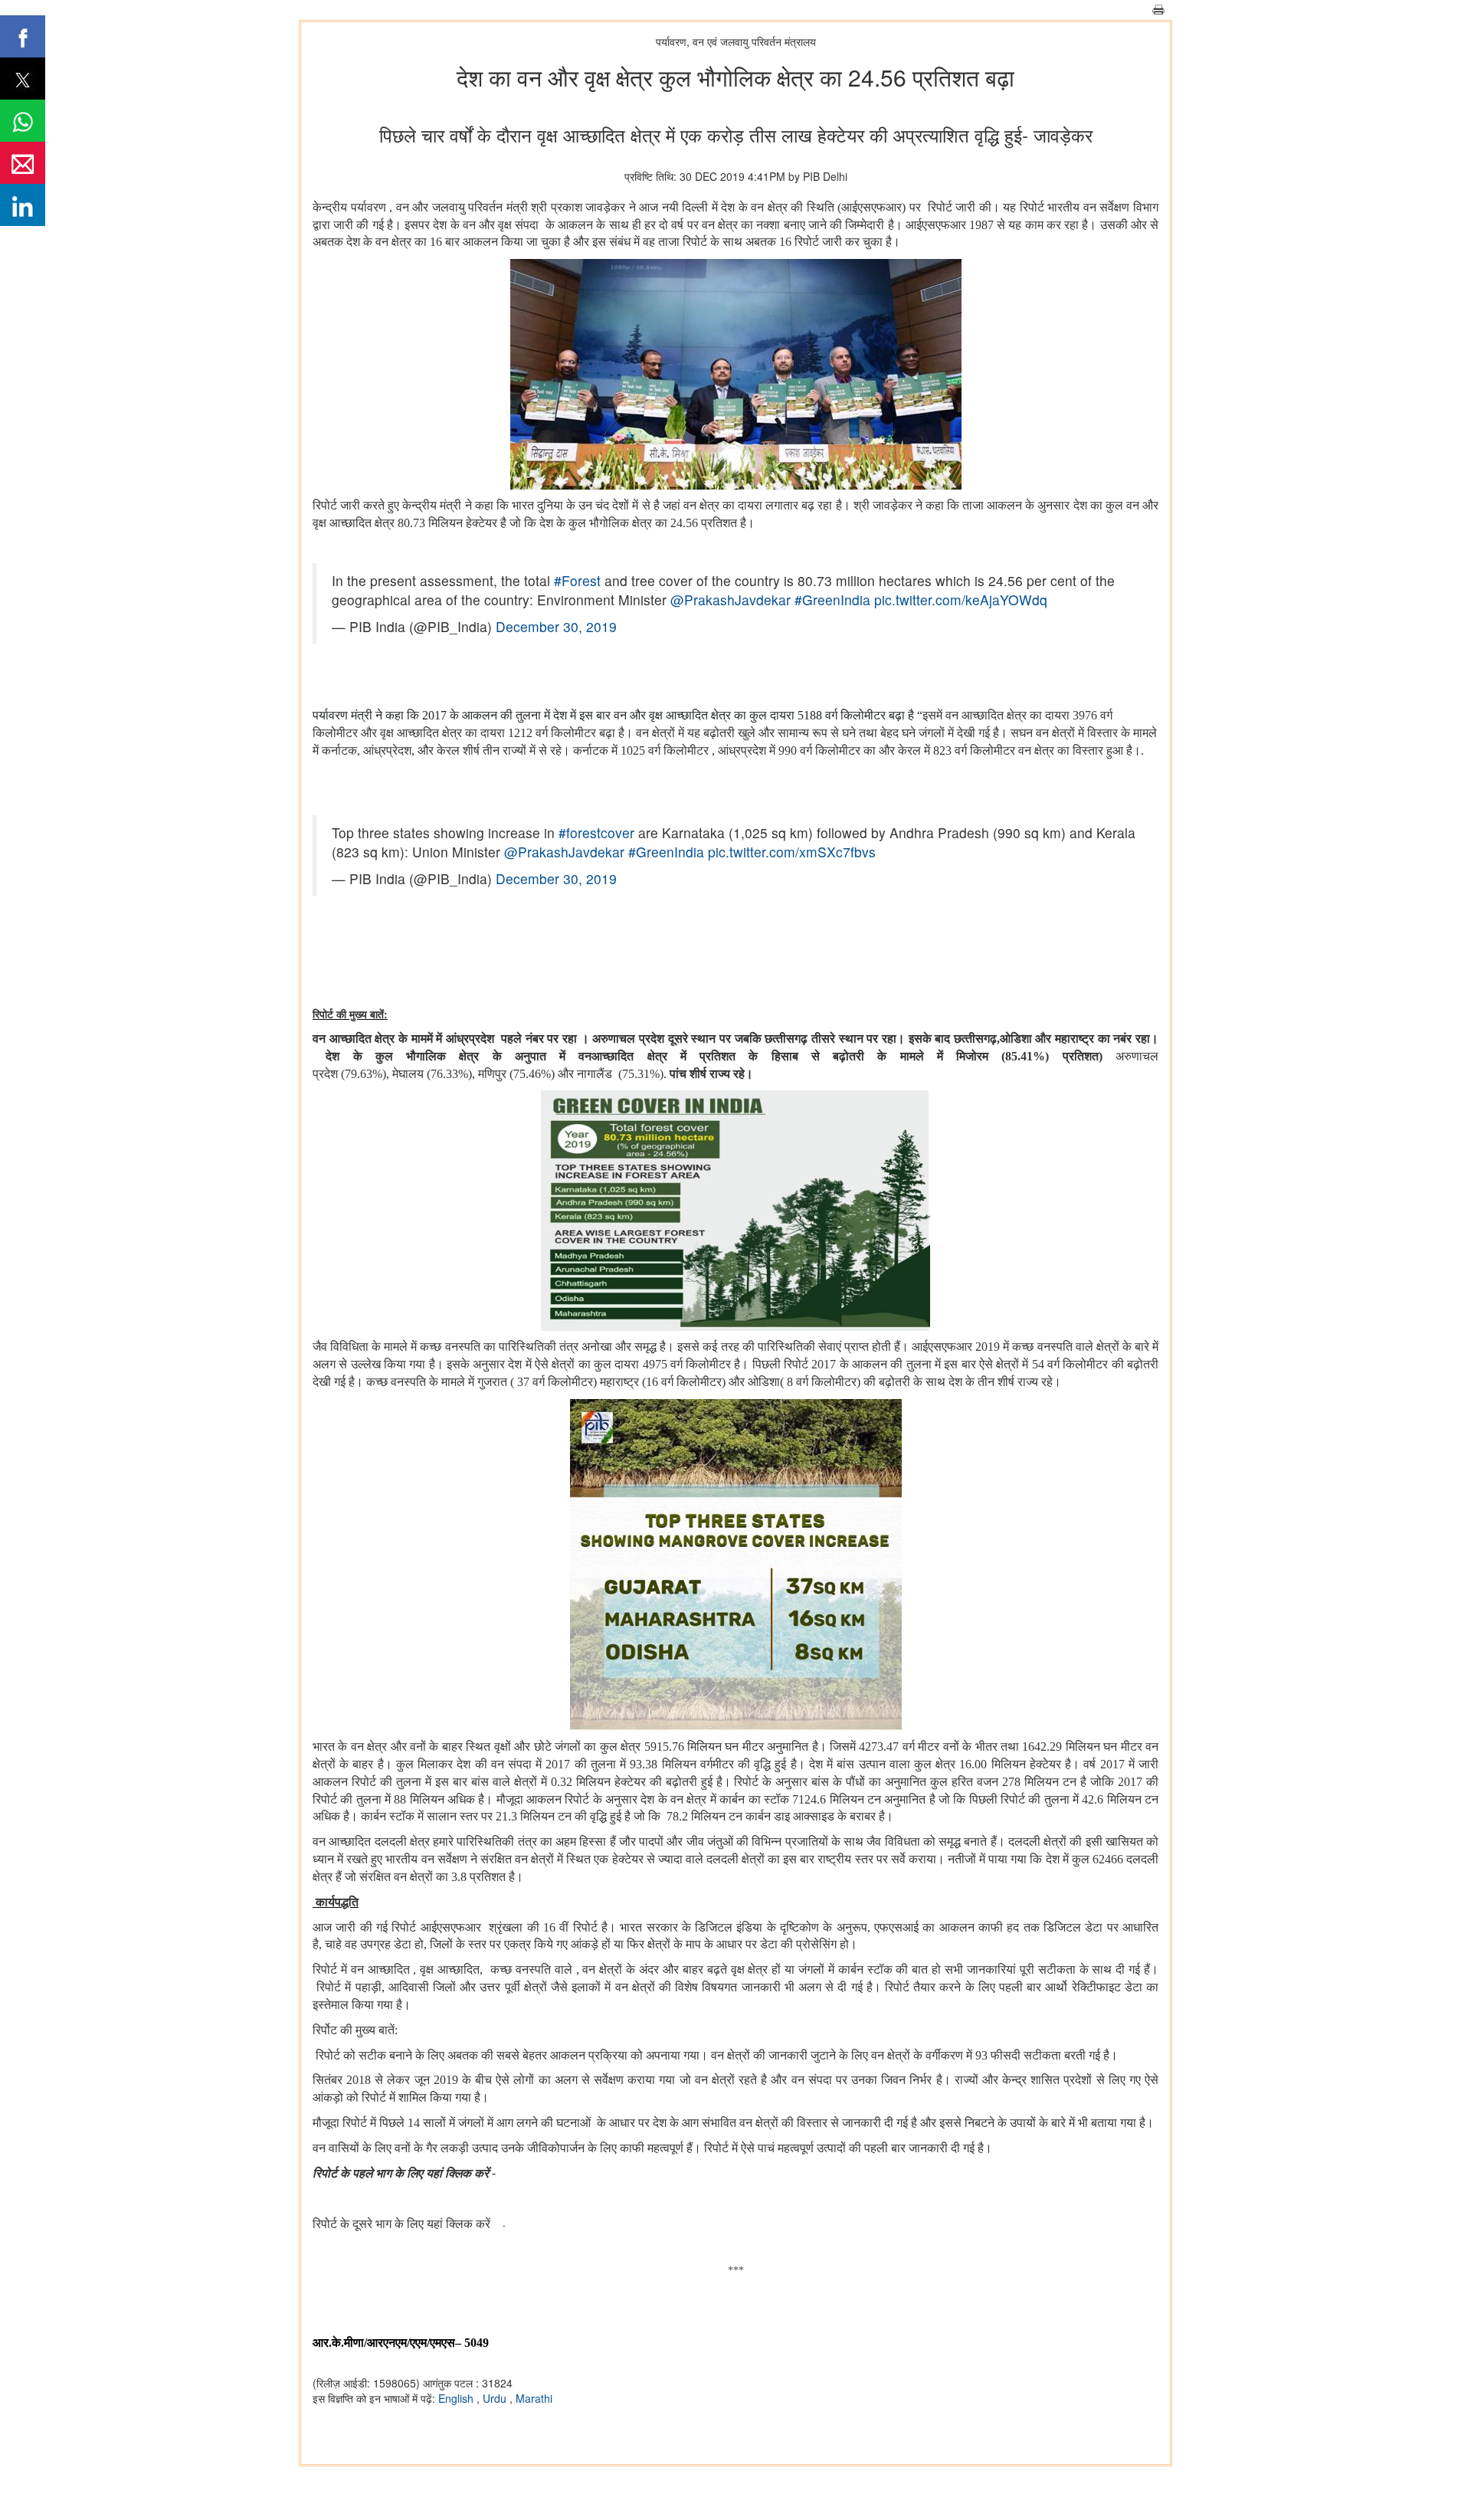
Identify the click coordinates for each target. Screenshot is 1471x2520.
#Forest (577, 580)
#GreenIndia (832, 600)
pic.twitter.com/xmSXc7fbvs (792, 852)
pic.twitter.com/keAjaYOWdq (961, 600)
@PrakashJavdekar (731, 600)
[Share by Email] (23, 163)
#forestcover (596, 832)
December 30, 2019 (556, 626)
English (457, 2398)
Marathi (534, 2398)
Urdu (496, 2398)
